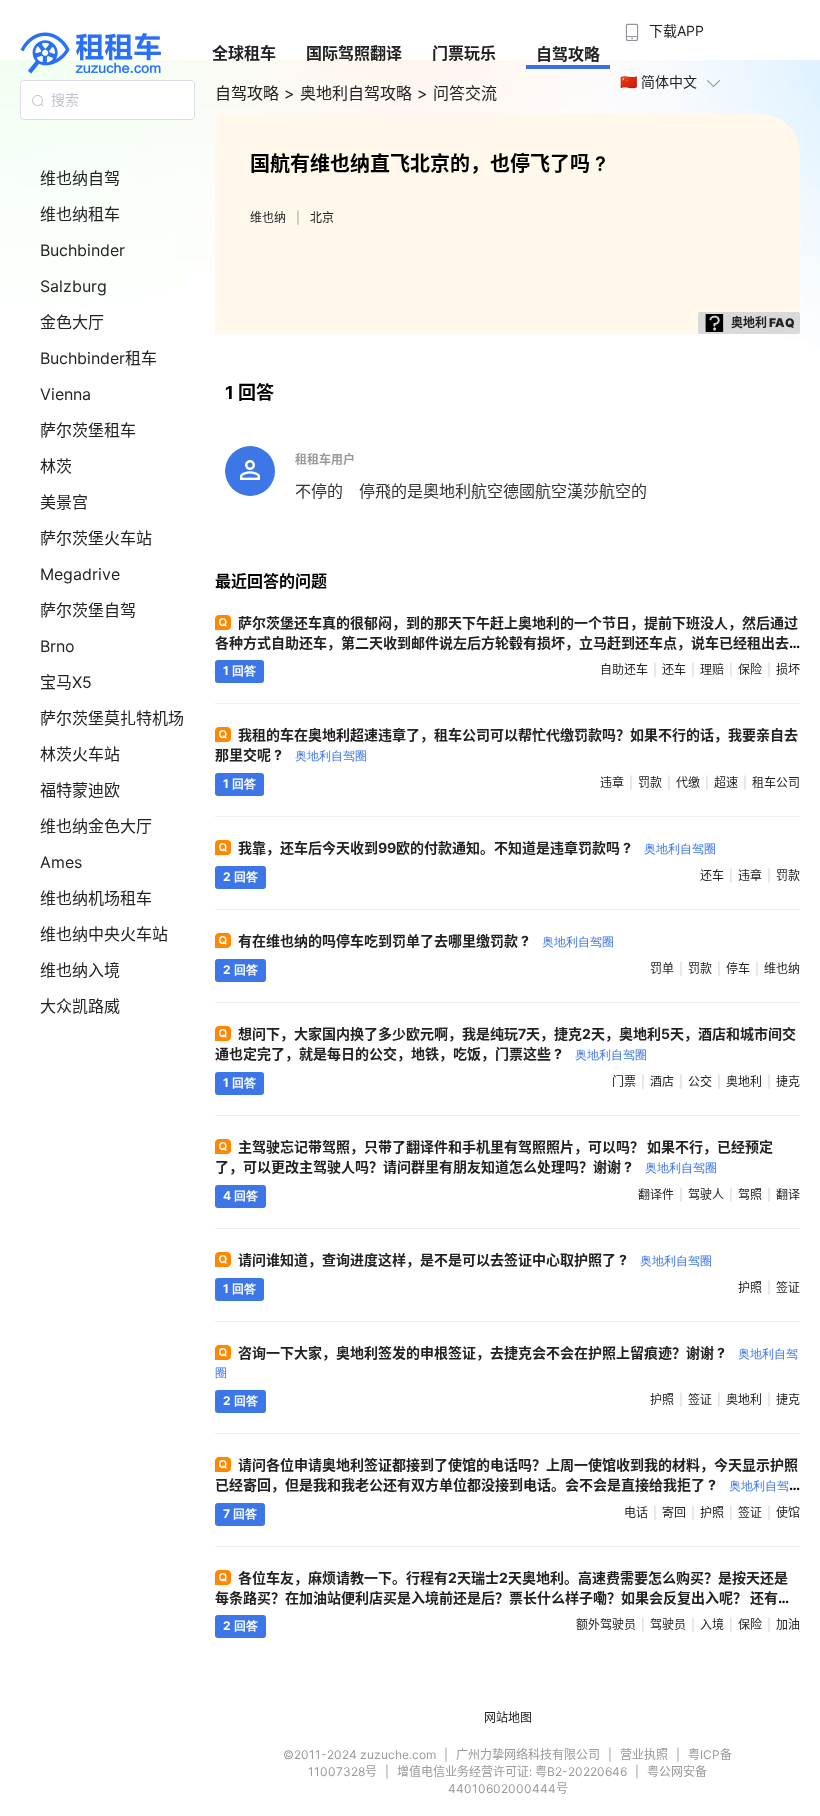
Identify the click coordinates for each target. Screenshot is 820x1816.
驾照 (750, 1194)
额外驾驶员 (606, 1624)
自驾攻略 (568, 54)
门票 (624, 1081)
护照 (750, 1287)
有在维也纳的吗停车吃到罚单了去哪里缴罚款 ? (426, 940)
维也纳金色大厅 (96, 826)
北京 (322, 217)
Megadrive (80, 574)
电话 (636, 1512)
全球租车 (244, 53)
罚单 (662, 968)
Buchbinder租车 (98, 358)
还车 (674, 669)
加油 (788, 1624)
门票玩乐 (464, 53)
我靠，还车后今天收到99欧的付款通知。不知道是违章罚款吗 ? (477, 847)
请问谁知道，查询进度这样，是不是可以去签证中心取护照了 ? (475, 1259)
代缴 (688, 782)
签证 (788, 1287)
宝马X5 (66, 682)
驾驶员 (668, 1624)
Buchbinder (82, 250)
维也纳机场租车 (96, 898)
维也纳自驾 (80, 178)
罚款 (650, 782)
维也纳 (268, 217)
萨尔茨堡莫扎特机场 (112, 718)
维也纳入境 (80, 970)
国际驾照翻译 (354, 53)
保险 (750, 669)
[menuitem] (662, 25)
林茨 (56, 466)
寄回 (674, 1512)
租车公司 (776, 782)
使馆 (788, 1512)
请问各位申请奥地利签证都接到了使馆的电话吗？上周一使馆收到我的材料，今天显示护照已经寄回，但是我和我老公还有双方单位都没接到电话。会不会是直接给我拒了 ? (506, 1484)
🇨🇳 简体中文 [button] (658, 81)
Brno (57, 646)
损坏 (788, 669)
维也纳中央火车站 (104, 934)
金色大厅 (72, 322)
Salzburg (73, 286)
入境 (712, 1624)
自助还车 (624, 669)
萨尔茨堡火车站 (96, 538)
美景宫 (64, 502)
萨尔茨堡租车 (88, 430)
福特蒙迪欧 (80, 790)
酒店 (662, 1081)
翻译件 (656, 1194)
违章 (612, 782)
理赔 (712, 669)
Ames (61, 862)
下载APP (676, 30)
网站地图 (508, 1717)
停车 (738, 968)
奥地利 (744, 1081)
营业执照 (644, 1754)
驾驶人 (706, 1194)
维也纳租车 (80, 214)
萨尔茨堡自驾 (88, 610)
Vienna (65, 394)
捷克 (788, 1081)
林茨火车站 (80, 754)
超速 (726, 782)
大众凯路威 (80, 1006)
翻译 (788, 1194)
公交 (700, 1081)
